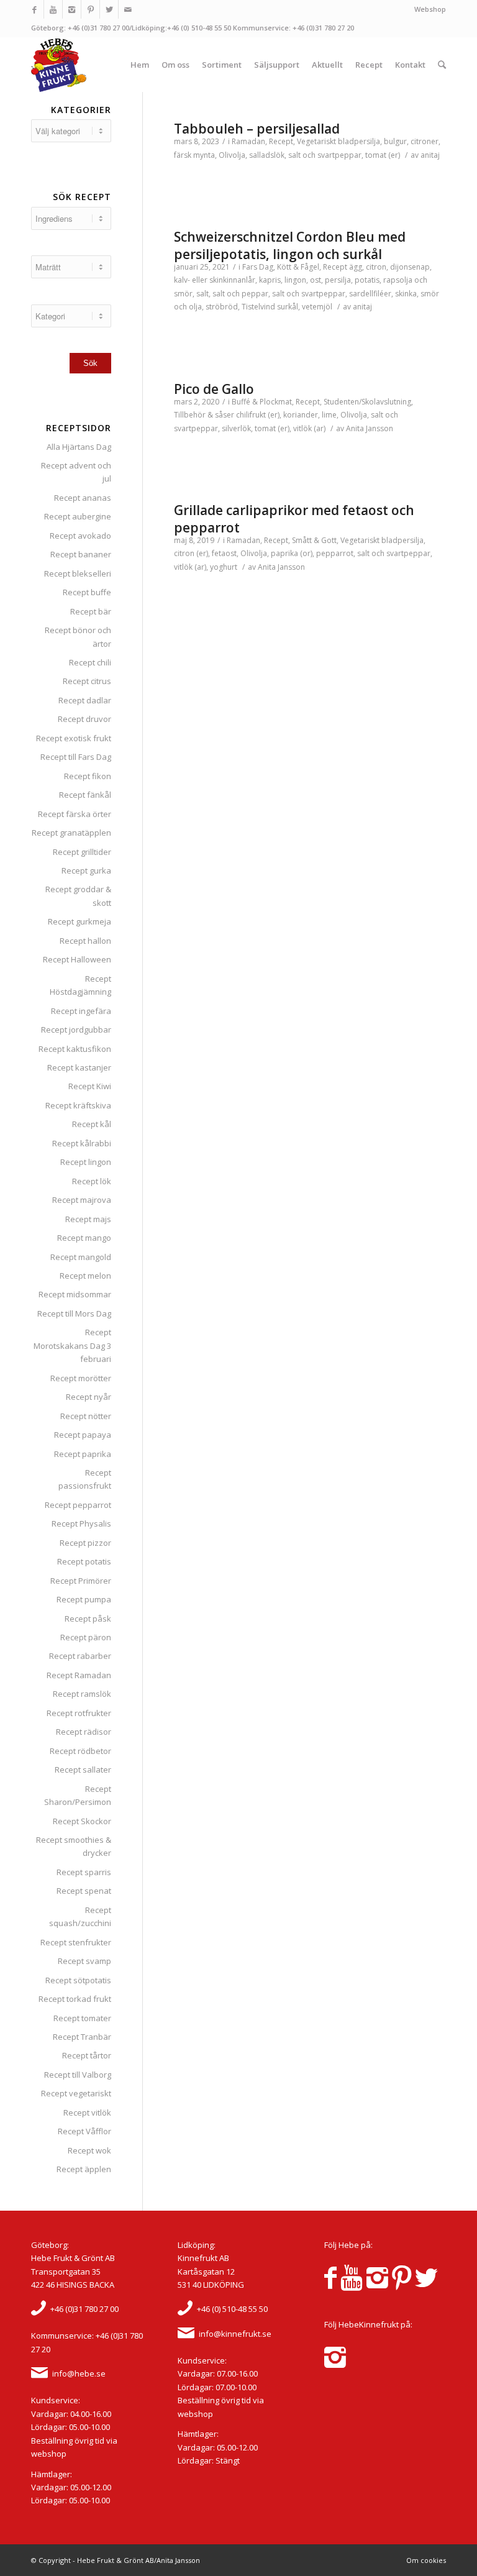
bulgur (395, 141)
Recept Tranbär (82, 2037)
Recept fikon (88, 776)
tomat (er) (383, 155)
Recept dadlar (85, 700)
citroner (425, 141)
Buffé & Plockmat (262, 402)
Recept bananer (81, 554)
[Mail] (128, 9)
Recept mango (84, 1238)
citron (376, 267)
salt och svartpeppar (325, 155)
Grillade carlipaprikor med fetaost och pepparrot (294, 518)
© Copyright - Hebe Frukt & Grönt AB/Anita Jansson (116, 2560)
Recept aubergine (78, 516)
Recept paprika (83, 1454)
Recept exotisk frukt (74, 738)
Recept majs (88, 1219)
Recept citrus (87, 681)
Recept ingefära (81, 1011)
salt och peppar (240, 294)
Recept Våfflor (84, 2131)
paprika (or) (292, 553)
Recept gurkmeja (79, 921)
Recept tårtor (87, 2055)
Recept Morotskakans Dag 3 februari (72, 1345)
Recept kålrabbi (82, 1143)
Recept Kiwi (90, 1086)
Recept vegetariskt (76, 2093)
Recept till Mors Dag (74, 1313)
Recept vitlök (87, 2112)
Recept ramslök (82, 1694)
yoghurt (224, 567)
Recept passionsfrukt (85, 1479)
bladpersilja (359, 141)
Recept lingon (86, 1162)
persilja (338, 280)
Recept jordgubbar (76, 1030)
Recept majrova (82, 1200)
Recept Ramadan (79, 1675)
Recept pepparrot (78, 1505)
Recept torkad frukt (75, 1999)
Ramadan (248, 141)
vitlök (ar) (309, 428)
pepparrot (335, 553)
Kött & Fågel (298, 267)
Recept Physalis (81, 1523)
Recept (281, 141)
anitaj (430, 155)
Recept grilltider (82, 852)
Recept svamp (84, 1961)
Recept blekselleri (78, 573)
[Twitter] (109, 9)
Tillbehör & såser (204, 415)
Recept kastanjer (79, 1067)
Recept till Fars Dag (76, 757)
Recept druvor (84, 719)
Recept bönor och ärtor (78, 637)
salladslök (267, 155)
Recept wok (89, 2150)
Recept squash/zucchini (80, 1916)
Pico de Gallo (214, 389)
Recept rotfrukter (79, 1713)
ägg (356, 267)
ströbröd (222, 307)
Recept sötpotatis (78, 1980)
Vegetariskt (316, 141)
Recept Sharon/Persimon (78, 1795)
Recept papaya (83, 1435)
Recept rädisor (84, 1732)
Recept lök (92, 1181)
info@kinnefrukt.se (235, 2334)
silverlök (236, 428)
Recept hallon (85, 941)
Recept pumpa (84, 1599)
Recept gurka (86, 870)
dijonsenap (410, 267)
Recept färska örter (75, 814)
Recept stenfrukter (76, 1942)
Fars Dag (258, 267)
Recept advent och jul (76, 472)
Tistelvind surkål (270, 307)
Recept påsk (88, 1619)
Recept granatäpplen (71, 833)
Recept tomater (82, 2018)
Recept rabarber (80, 1656)
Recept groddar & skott (78, 896)
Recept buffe (87, 592)
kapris (270, 280)
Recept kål (92, 1124)
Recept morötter (81, 1378)
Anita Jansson (370, 428)
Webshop (430, 9)
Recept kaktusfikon (75, 1049)
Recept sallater (83, 1770)
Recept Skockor (82, 1821)
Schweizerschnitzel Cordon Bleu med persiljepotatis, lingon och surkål (290, 245)
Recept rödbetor (80, 1751)
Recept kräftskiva (78, 1105)
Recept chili (90, 662)
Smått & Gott (314, 540)
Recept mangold (81, 1257)
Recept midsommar (75, 1294)
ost (316, 280)
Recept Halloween (77, 959)
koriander (301, 415)
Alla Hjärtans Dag (79, 447)
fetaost (224, 553)
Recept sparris (84, 1872)
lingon (295, 280)
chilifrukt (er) (258, 415)
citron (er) (191, 553)
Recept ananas (83, 498)
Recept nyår (89, 1397)
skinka (406, 294)
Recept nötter (86, 1416)
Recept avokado (80, 536)
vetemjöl (317, 307)
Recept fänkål (85, 795)
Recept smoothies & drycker (74, 1846)
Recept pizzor (85, 1543)
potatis (367, 280)
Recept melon (85, 1276)
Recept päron (86, 1637)
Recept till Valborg (78, 2075)
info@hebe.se (79, 2373)
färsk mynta (194, 155)
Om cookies (426, 2560)
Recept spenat (84, 1891)
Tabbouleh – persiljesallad (257, 129)
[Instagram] (72, 9)
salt (202, 294)
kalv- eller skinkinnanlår (215, 280)
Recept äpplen (84, 2169)
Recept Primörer (81, 1581)
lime (329, 415)
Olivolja (232, 155)
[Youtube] (53, 9)
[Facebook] (34, 9)
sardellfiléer (370, 294)
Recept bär (91, 611)
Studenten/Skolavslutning (367, 402)
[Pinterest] (90, 9)
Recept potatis (84, 1561)
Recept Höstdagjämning (80, 985)
